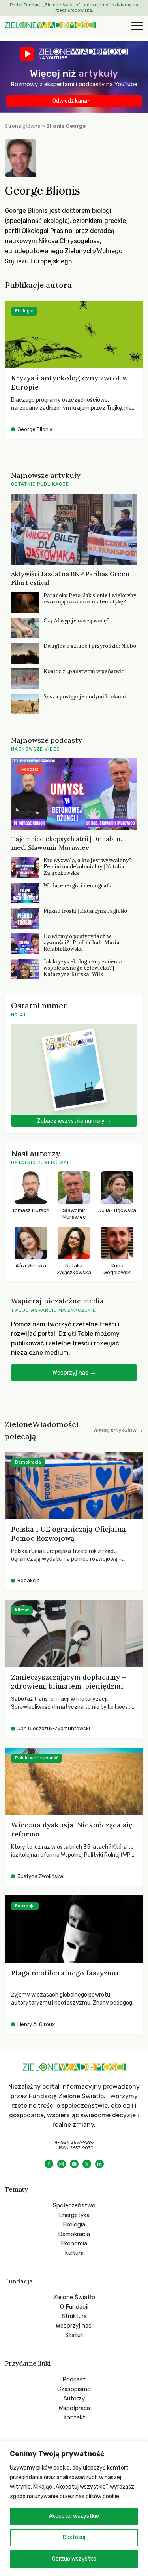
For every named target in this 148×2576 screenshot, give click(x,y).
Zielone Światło (74, 2297)
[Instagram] (62, 2164)
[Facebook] (49, 2164)
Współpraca (74, 2408)
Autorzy (74, 2398)
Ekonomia (74, 2243)
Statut (74, 2335)
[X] (87, 2164)
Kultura (74, 2253)
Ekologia (74, 2224)
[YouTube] (74, 2164)
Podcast (74, 2379)
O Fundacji (74, 2307)
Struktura (74, 2316)
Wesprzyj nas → (74, 1373)
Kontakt (74, 2417)
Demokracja (74, 2234)
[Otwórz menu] (136, 26)
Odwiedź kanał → (74, 101)
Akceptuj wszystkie (74, 2516)
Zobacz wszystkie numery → (74, 1121)
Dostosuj (74, 2537)
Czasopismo (74, 2389)
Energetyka (74, 2215)
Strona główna (23, 126)
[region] (74, 2508)
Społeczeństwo (74, 2205)
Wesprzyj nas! (74, 2326)
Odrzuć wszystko (74, 2559)
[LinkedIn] (99, 2164)
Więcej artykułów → (118, 1430)
